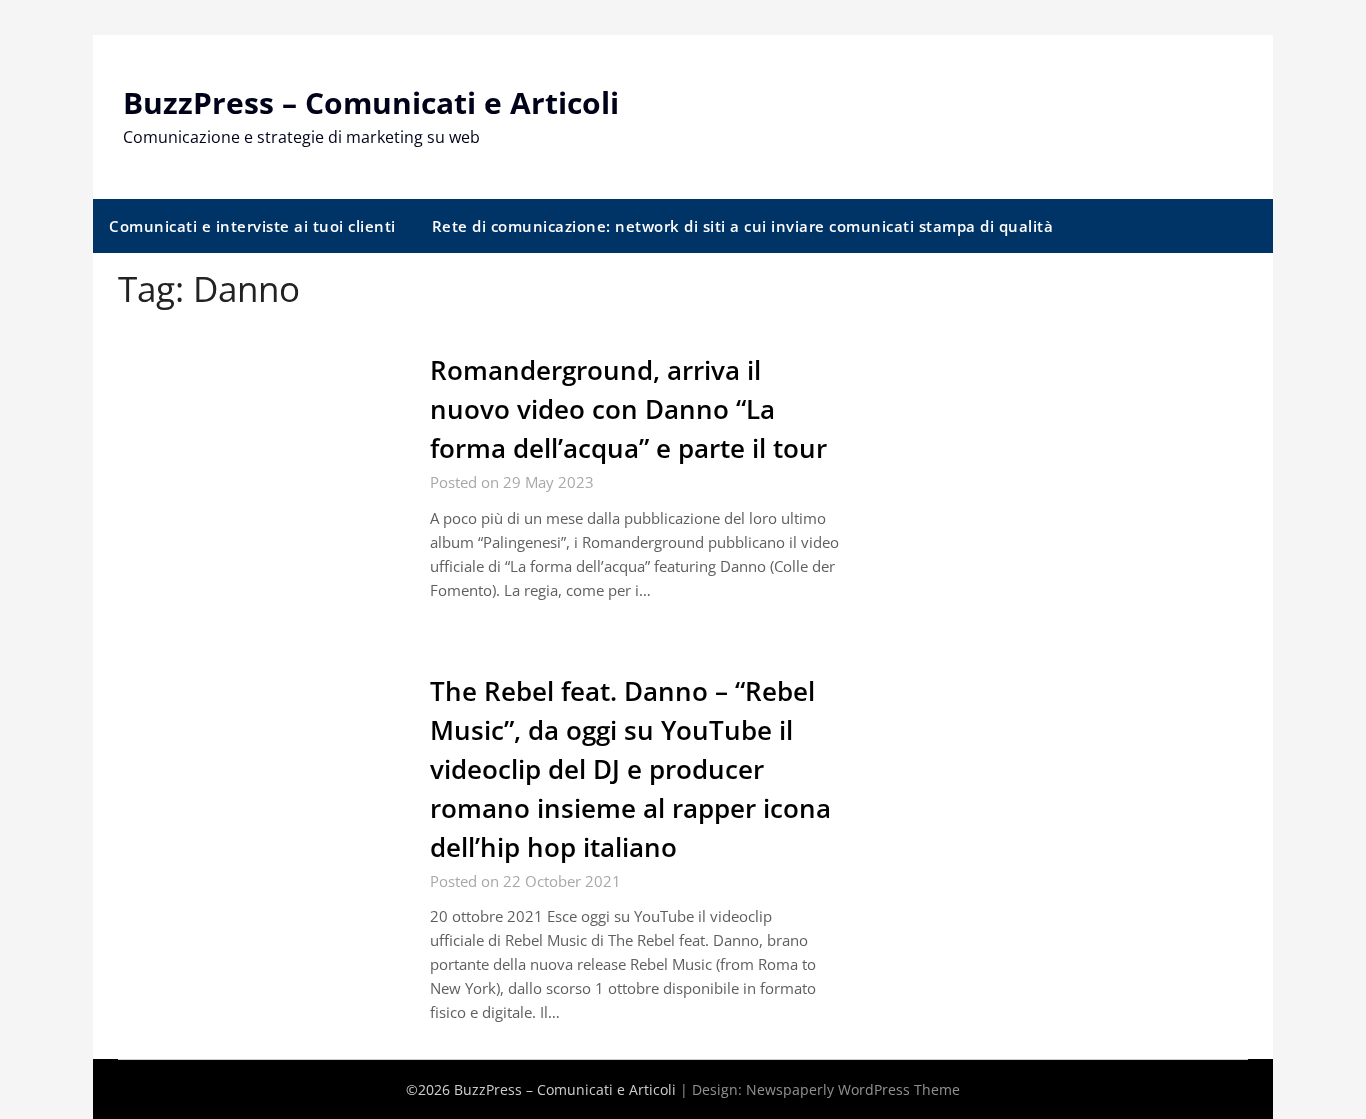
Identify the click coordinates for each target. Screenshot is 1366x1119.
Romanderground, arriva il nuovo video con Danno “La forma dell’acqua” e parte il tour (628, 409)
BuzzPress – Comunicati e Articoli (371, 102)
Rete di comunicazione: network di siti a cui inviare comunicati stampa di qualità (743, 226)
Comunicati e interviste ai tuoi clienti (252, 226)
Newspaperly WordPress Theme (853, 1089)
